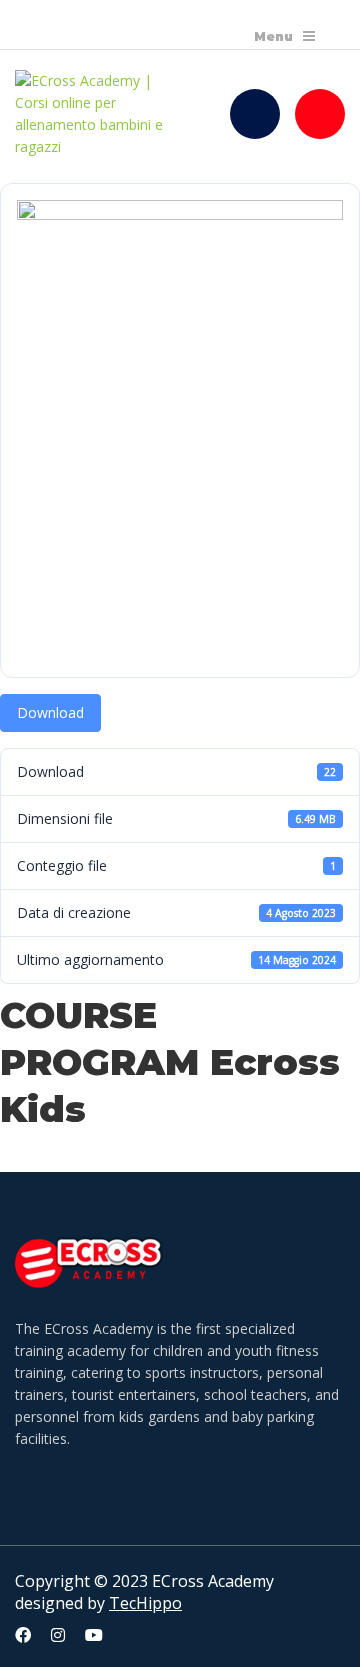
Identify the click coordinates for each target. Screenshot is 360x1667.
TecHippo (145, 1603)
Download (50, 712)
